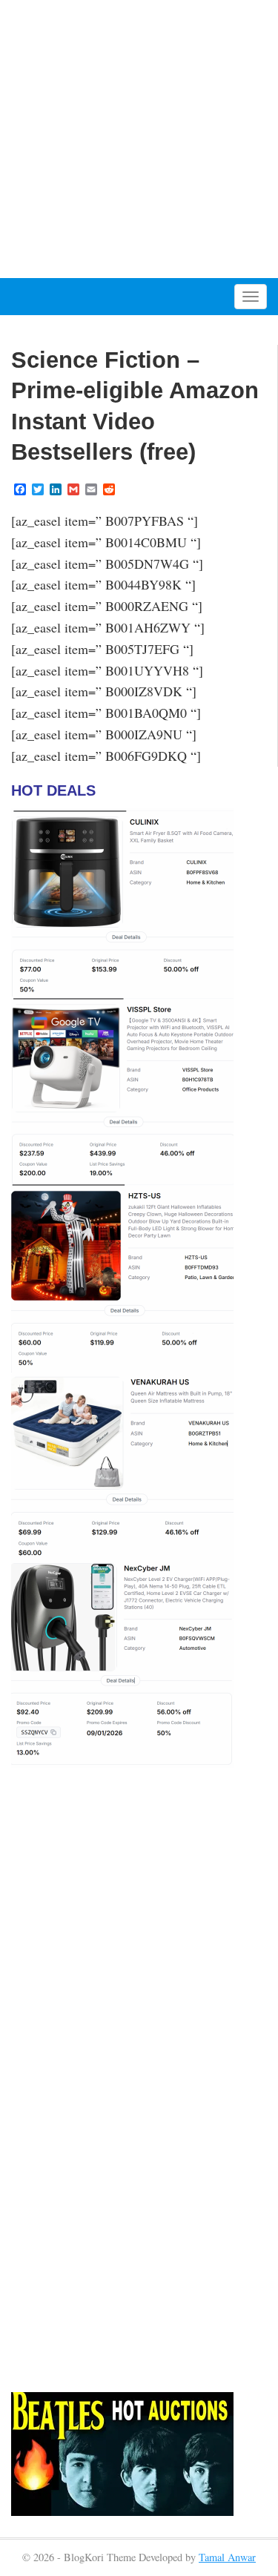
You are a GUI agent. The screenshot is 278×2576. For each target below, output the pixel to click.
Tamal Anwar (227, 2557)
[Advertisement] (139, 139)
